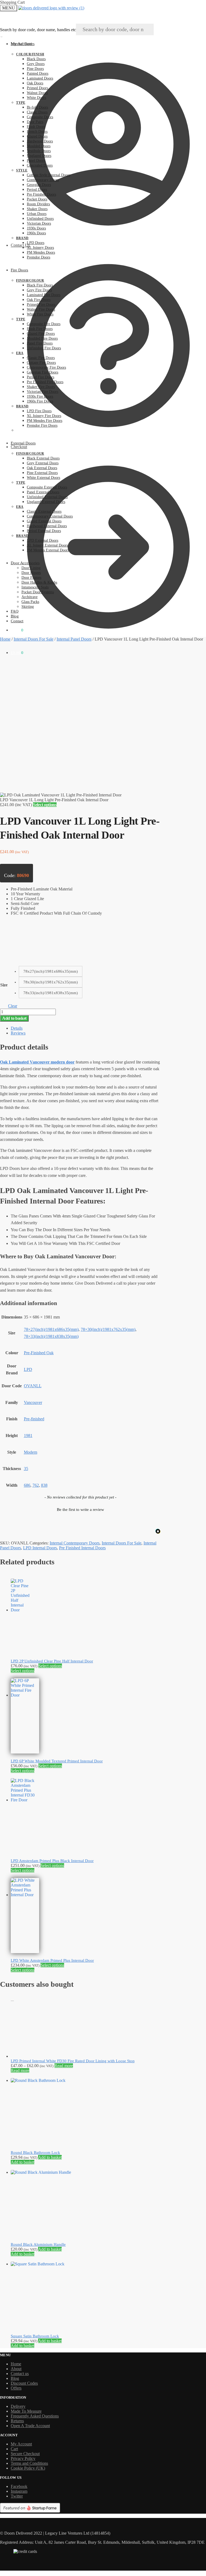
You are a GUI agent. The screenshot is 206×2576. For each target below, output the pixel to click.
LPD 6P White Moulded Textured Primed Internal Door (57, 1761)
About (16, 2369)
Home (5, 639)
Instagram (19, 2491)
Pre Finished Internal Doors (82, 1548)
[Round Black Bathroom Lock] (44, 2080)
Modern (31, 1452)
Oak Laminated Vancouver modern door (37, 1062)
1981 (28, 1436)
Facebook (19, 2486)
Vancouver (33, 1402)
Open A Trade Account (30, 2426)
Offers (16, 2388)
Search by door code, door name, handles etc (38, 30)
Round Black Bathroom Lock (35, 2153)
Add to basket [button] (50, 2157)
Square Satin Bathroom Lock (35, 2336)
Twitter (17, 2496)
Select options (45, 805)
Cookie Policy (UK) (28, 2468)
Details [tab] (17, 1028)
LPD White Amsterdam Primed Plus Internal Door (52, 1960)
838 (44, 1485)
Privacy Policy (23, 2458)
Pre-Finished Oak (39, 1353)
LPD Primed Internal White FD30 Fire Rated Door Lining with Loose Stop (73, 2061)
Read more (64, 2066)
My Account (21, 44)
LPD (28, 1369)
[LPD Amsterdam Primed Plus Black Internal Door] (25, 1800)
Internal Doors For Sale (34, 639)
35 (26, 1469)
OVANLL (33, 1386)
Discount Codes (24, 2383)
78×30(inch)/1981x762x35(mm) (108, 1329)
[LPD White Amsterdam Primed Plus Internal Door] (25, 1895)
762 (36, 1485)
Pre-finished (34, 1419)
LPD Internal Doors (40, 1548)
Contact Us (20, 245)
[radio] (51, 971)
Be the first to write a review (80, 1510)
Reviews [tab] (18, 1033)
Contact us (20, 2374)
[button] (80, 1509)
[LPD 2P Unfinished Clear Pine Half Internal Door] (20, 1610)
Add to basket (14, 1018)
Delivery (18, 2406)
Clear (13, 1006)
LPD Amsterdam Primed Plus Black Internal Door (52, 1861)
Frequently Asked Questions (35, 2416)
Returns (17, 2421)
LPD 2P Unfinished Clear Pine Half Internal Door (52, 1661)
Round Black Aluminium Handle (38, 2244)
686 (27, 1485)
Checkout (19, 447)
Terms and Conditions (29, 2463)
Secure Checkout (25, 2454)
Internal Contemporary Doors (75, 1543)
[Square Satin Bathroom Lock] (44, 2264)
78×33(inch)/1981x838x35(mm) (51, 1336)
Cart (14, 2449)
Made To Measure (26, 2411)
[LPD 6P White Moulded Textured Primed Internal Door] (25, 1695)
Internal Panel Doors (74, 639)
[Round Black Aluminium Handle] (44, 2172)
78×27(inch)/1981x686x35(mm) (51, 1329)
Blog (15, 2378)
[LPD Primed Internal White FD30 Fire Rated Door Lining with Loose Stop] (17, 2056)
